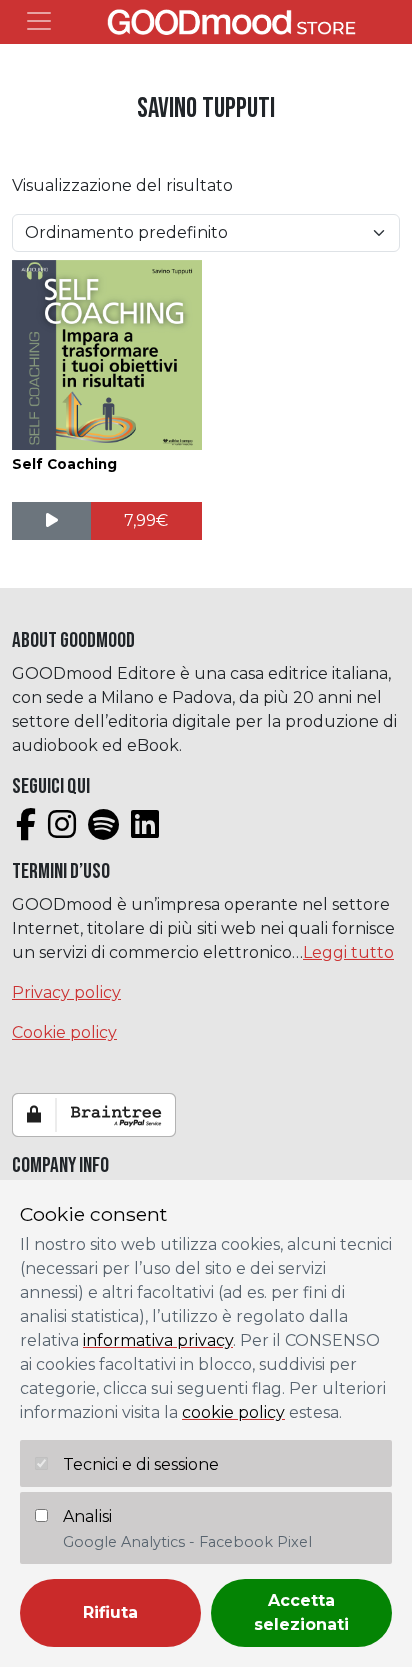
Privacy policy (66, 992)
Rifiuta (110, 1612)
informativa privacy (158, 1340)
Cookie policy (64, 1032)
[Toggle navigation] (39, 21)
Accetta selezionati (301, 1612)
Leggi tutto (348, 952)
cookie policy (233, 1412)
